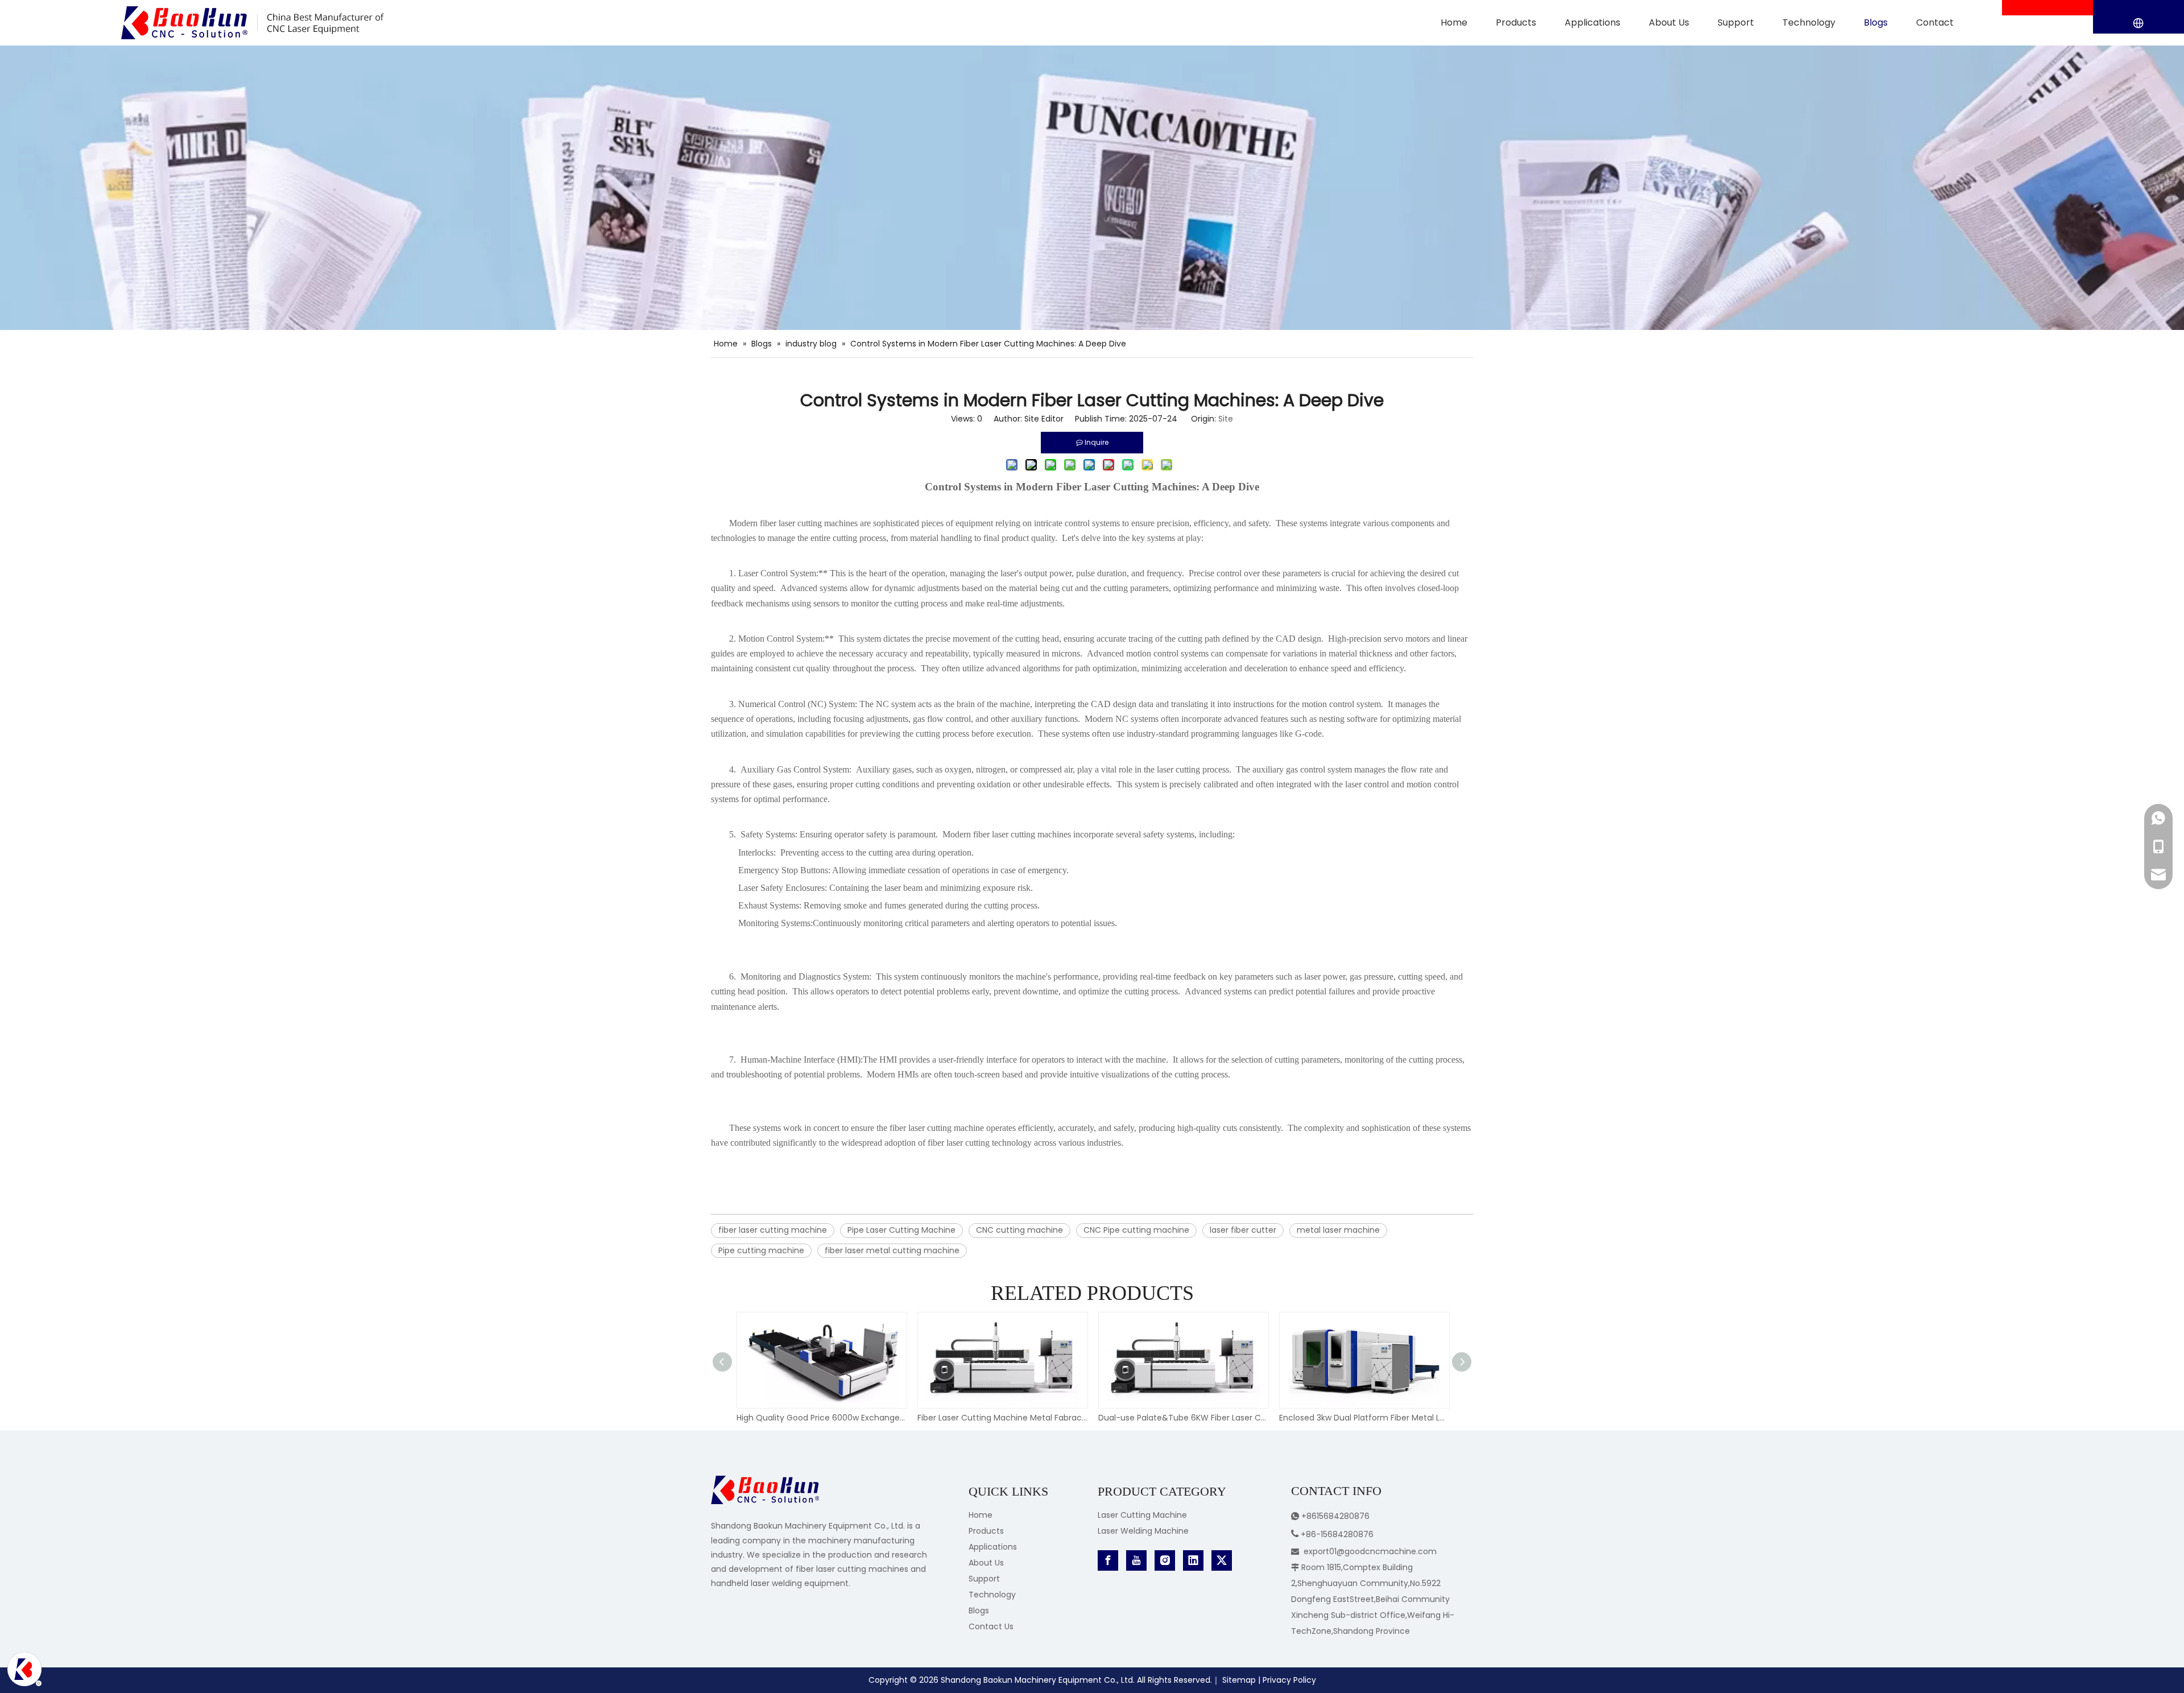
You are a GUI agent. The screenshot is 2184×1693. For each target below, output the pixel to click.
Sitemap (1239, 1680)
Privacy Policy (1289, 1680)
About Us (986, 1563)
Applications (993, 1547)
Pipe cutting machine (761, 1250)
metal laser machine (1338, 1230)
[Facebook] (1108, 1560)
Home (981, 1515)
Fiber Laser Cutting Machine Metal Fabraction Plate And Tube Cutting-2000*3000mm (1002, 1418)
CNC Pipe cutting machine (1136, 1230)
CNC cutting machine (1019, 1230)
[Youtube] (1136, 1560)
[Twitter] (1222, 1560)
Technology (992, 1595)
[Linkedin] (1193, 1560)
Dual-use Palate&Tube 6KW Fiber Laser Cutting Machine (1183, 1418)
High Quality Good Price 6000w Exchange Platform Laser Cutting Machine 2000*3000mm (821, 1418)
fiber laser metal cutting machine (892, 1250)
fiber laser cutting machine (773, 1230)
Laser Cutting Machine (1142, 1515)
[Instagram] (1165, 1560)
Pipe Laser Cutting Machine (901, 1230)
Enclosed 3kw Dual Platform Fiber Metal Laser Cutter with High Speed (1364, 1418)
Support (984, 1579)
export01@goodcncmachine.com (1370, 1551)
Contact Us (991, 1626)
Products (986, 1531)
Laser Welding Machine (1143, 1531)
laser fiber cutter (1243, 1230)
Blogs (979, 1611)
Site (1226, 419)
